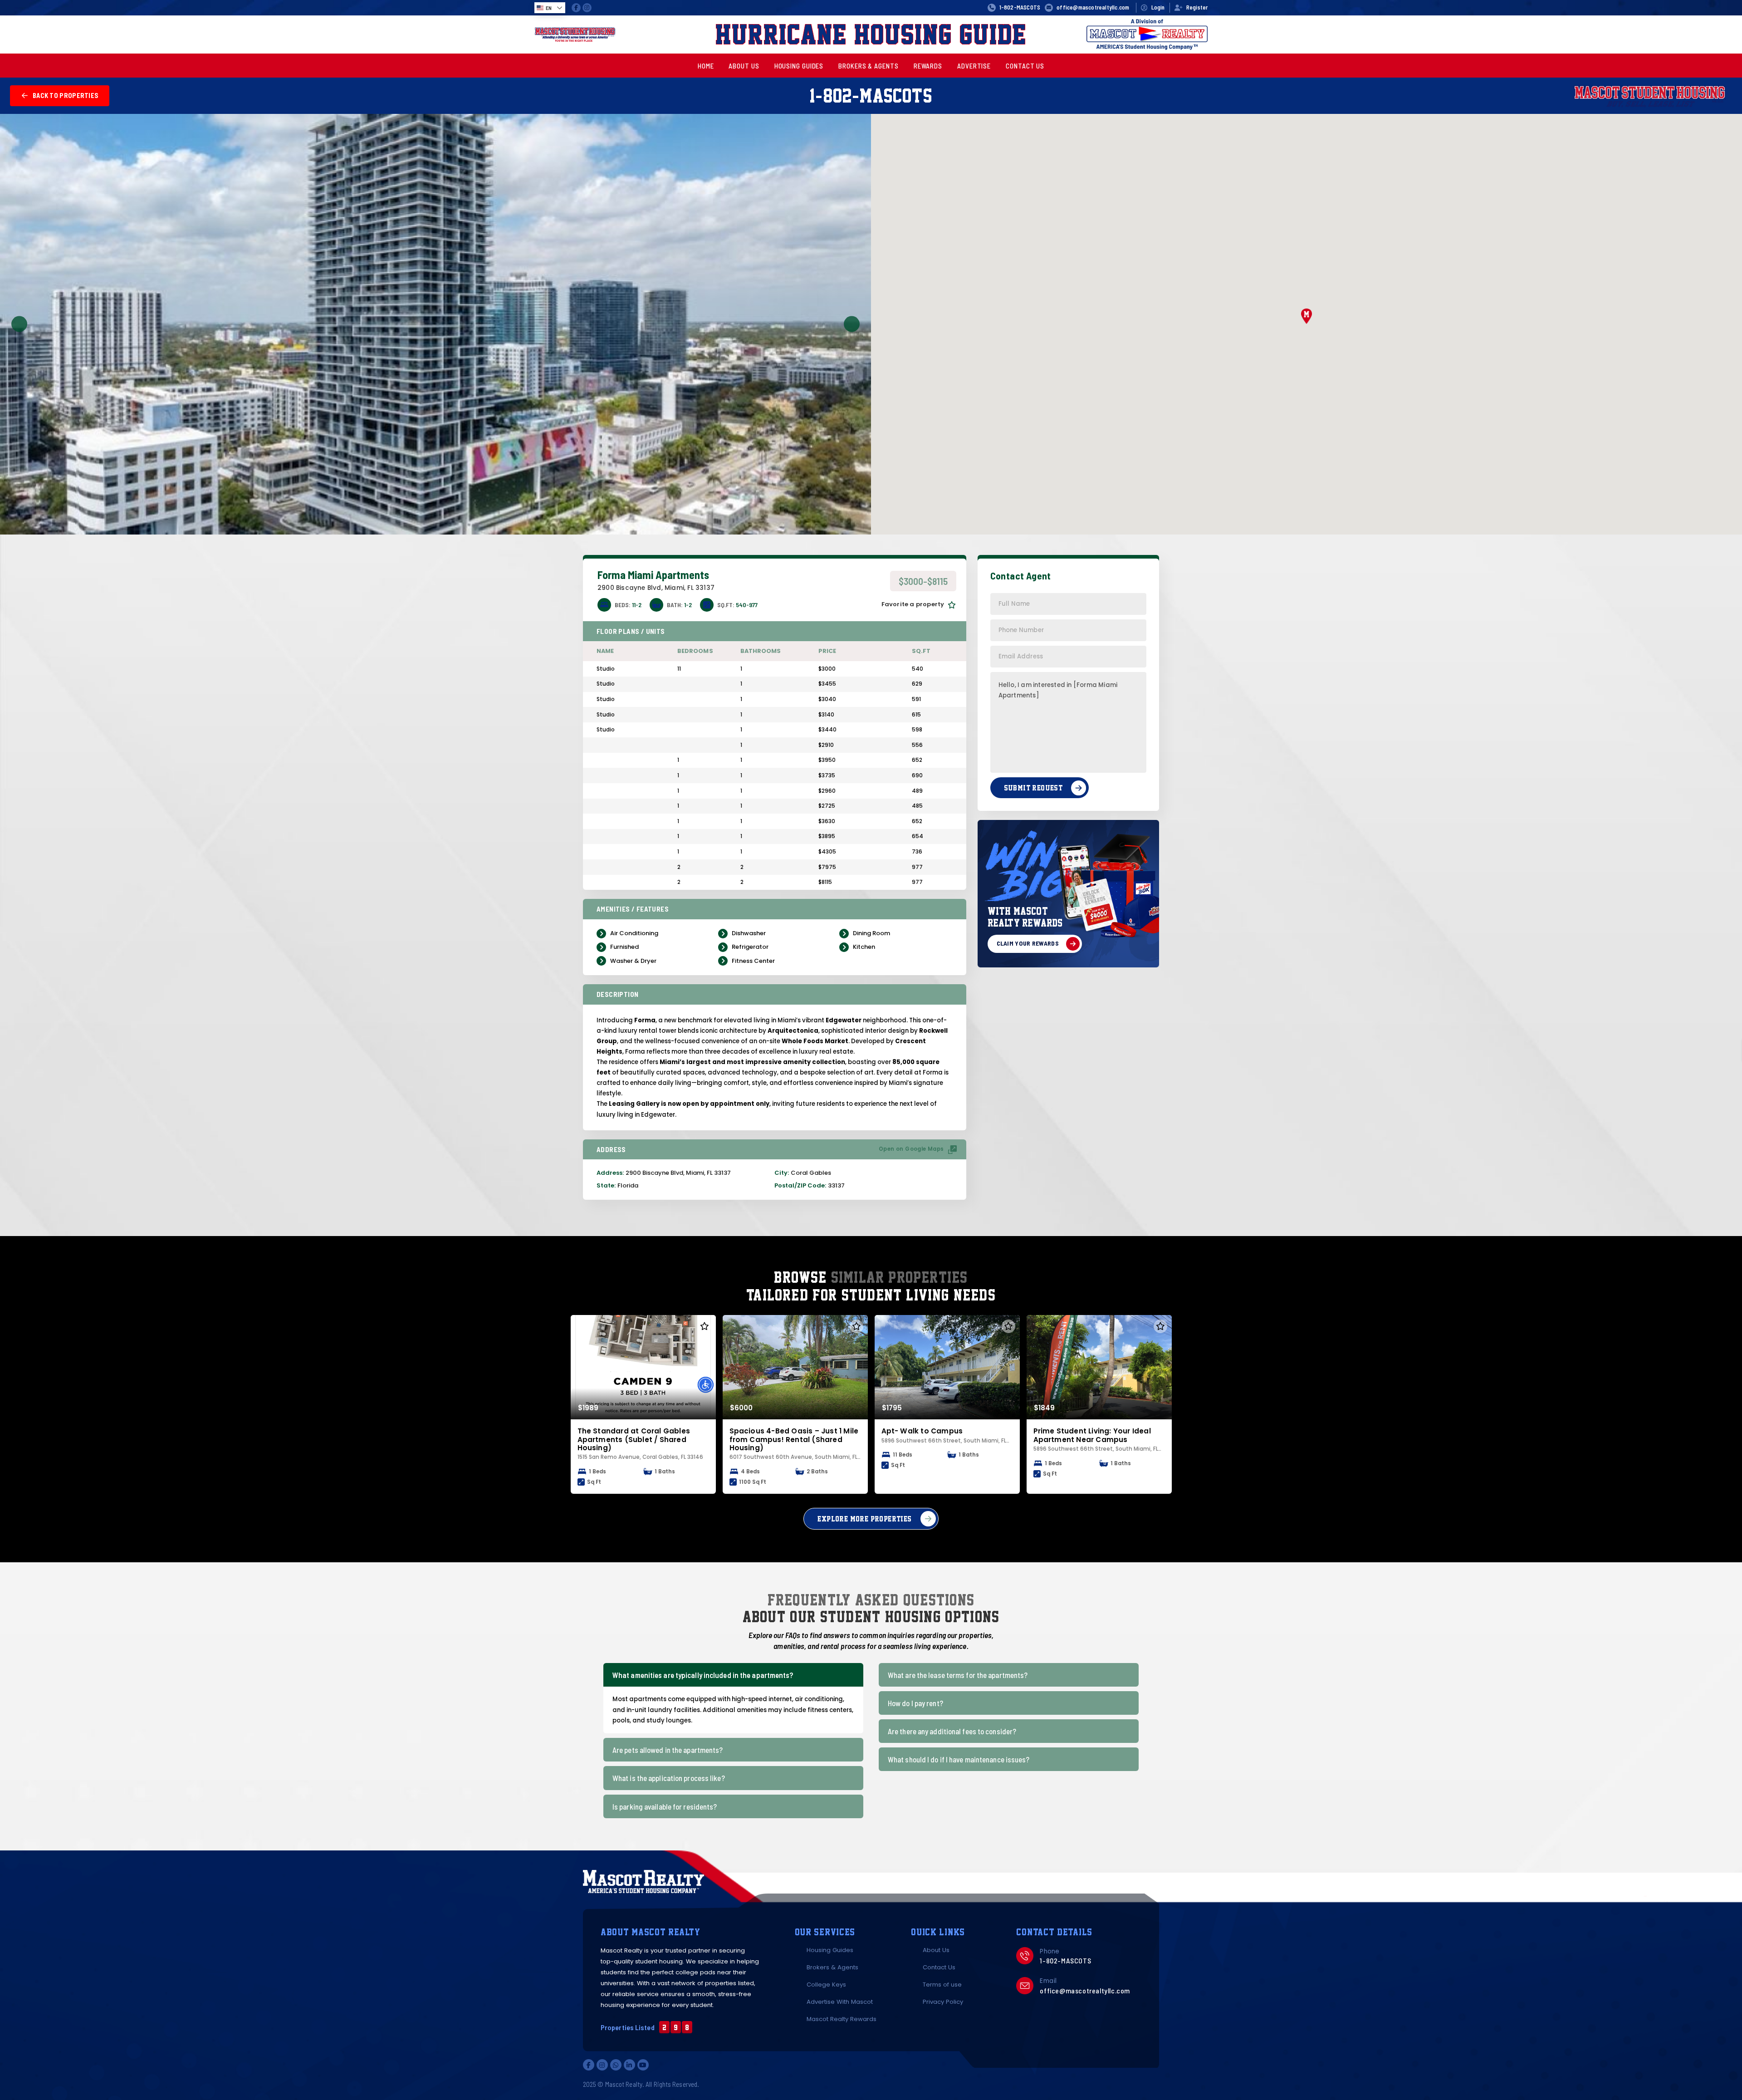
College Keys (826, 1985)
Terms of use (942, 1985)
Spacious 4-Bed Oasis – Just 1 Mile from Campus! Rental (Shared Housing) (794, 1439)
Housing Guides (830, 1950)
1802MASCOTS (871, 95)
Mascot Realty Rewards (842, 2019)
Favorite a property (913, 604)
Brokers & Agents (832, 1967)
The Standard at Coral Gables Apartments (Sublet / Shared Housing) (634, 1439)
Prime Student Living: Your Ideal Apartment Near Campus (1092, 1435)
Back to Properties (66, 96)
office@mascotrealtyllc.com (1085, 1990)
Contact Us (939, 1967)
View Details (639, 1367)
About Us (936, 1950)
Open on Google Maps (911, 1149)
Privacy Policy (943, 2002)
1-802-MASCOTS (1020, 7)
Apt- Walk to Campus (922, 1431)
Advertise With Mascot (840, 2002)
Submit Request (1033, 787)
